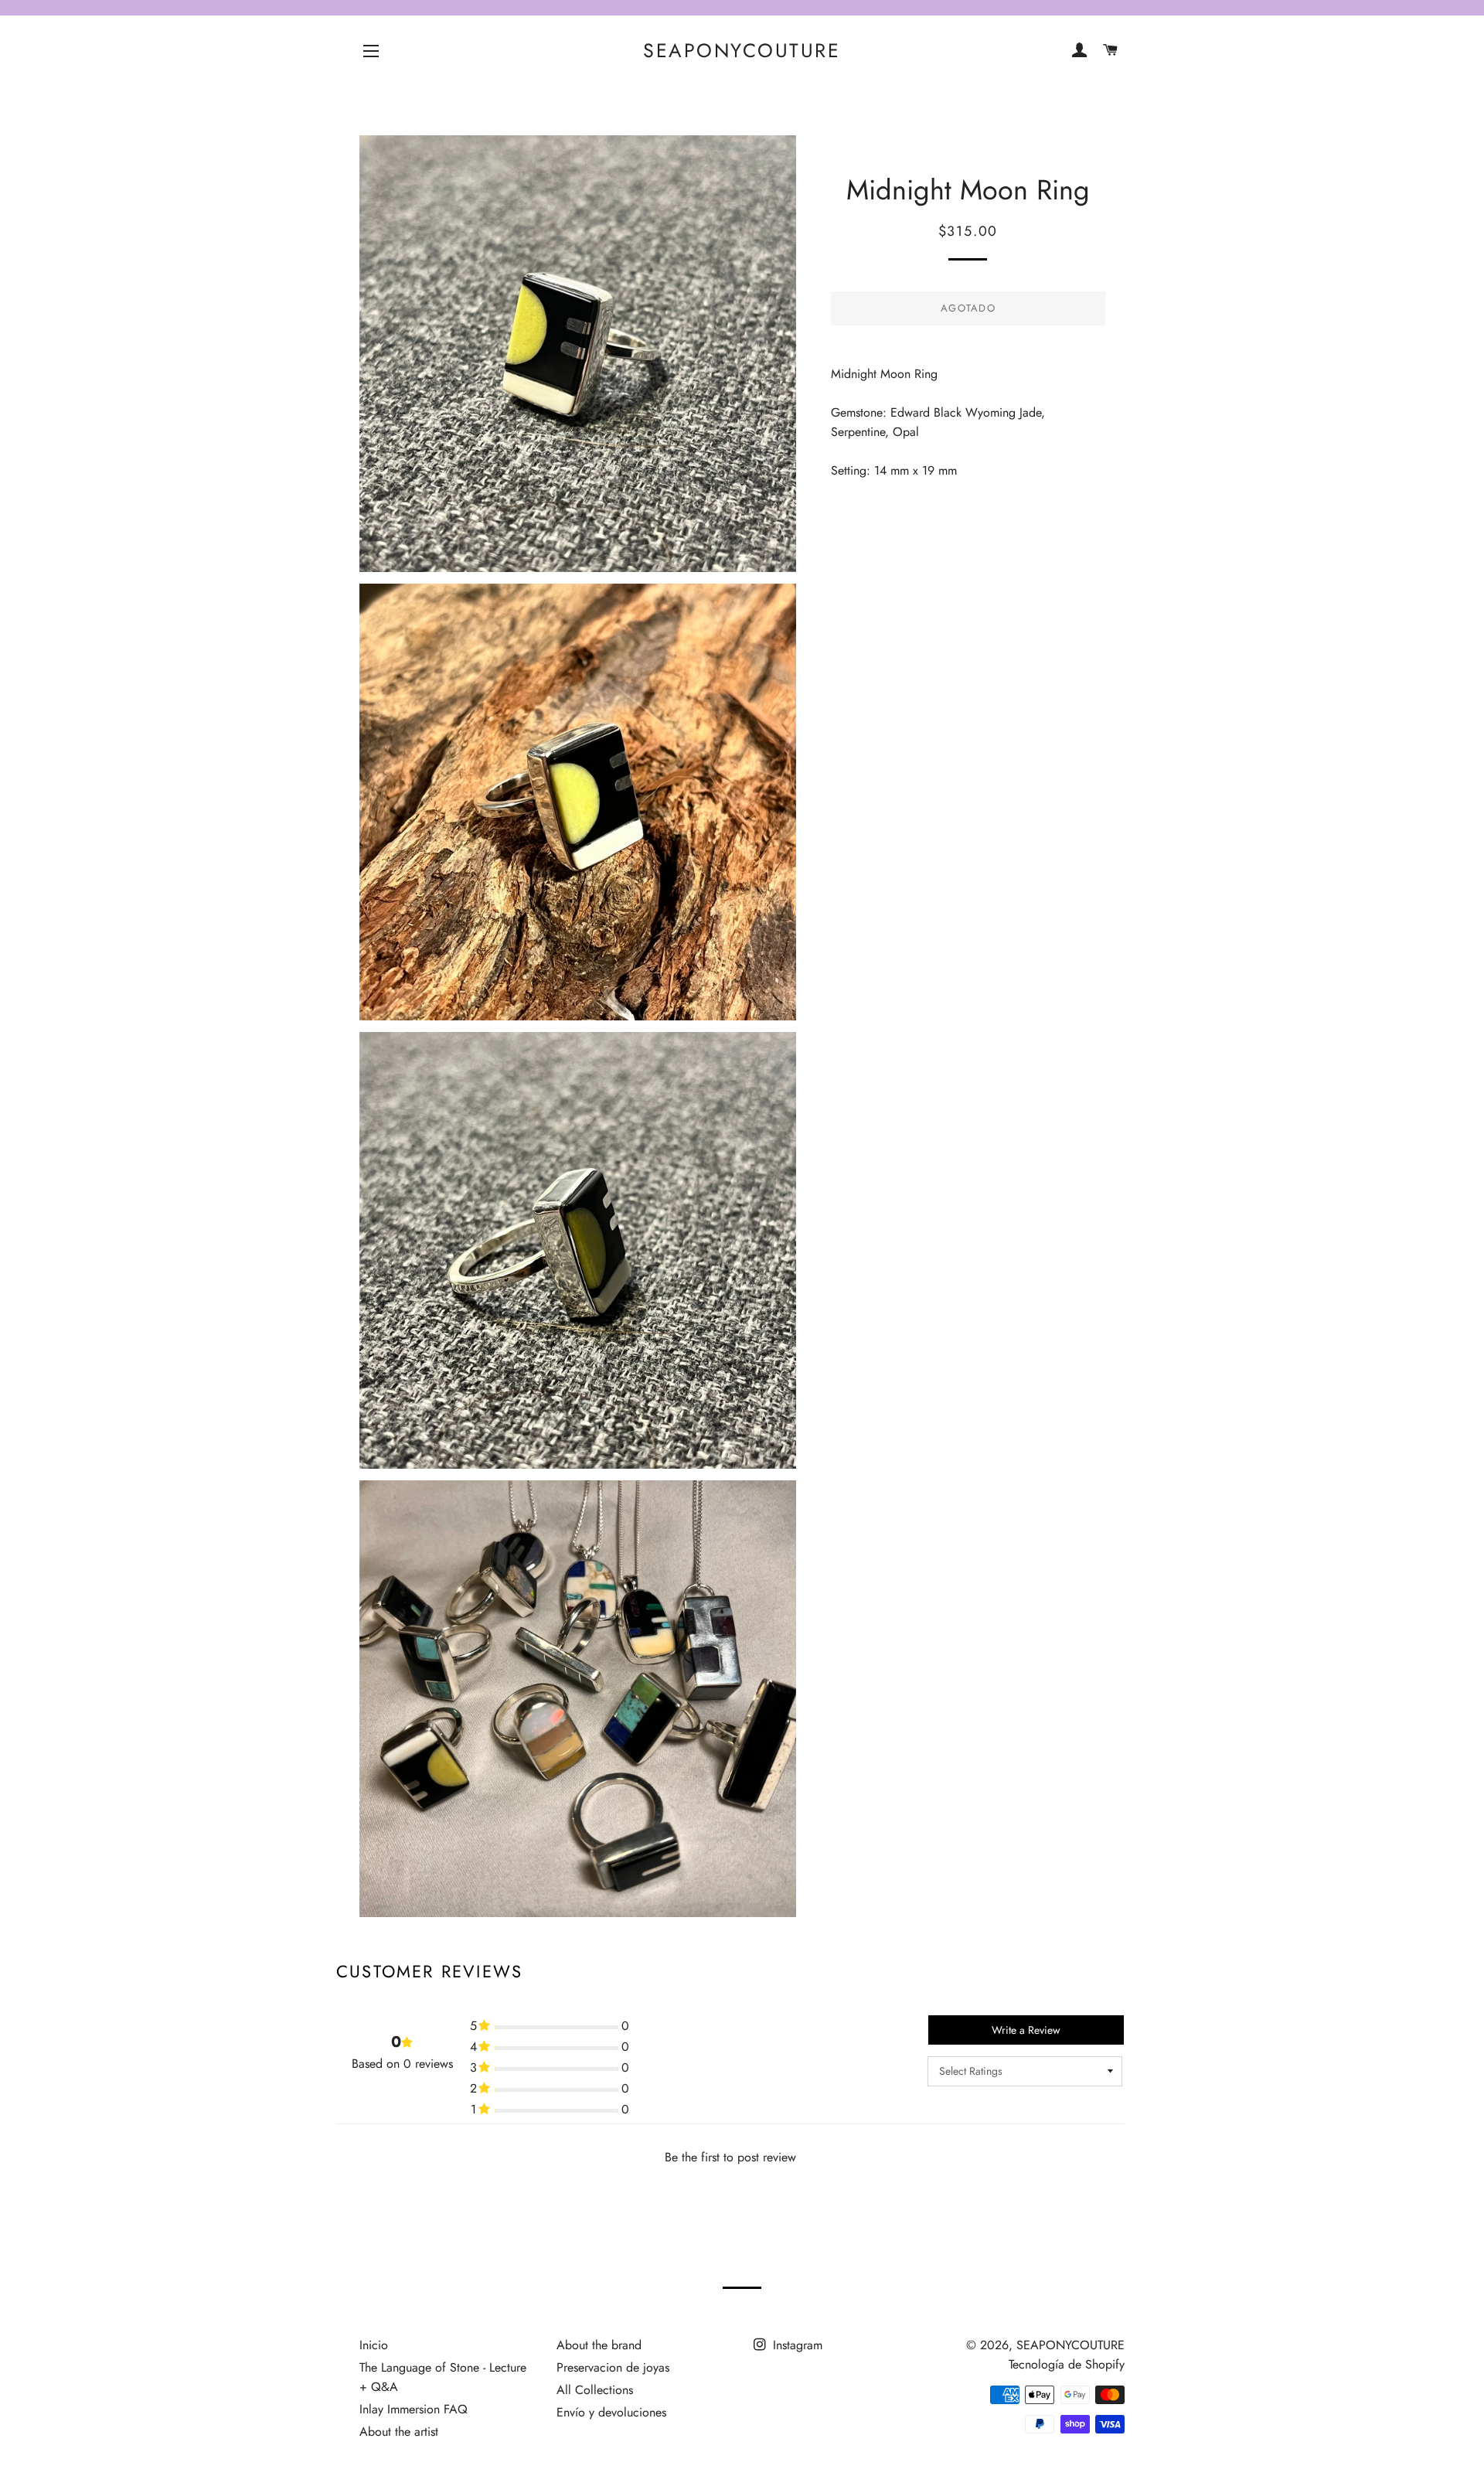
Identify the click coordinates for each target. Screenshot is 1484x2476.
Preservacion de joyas (613, 2367)
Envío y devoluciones (611, 2412)
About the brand (599, 2345)
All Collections (595, 2390)
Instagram (796, 2345)
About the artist (399, 2432)
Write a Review (1026, 2030)
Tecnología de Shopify (1067, 2364)
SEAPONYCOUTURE (742, 51)
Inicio (374, 2345)
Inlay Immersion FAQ (414, 2409)
